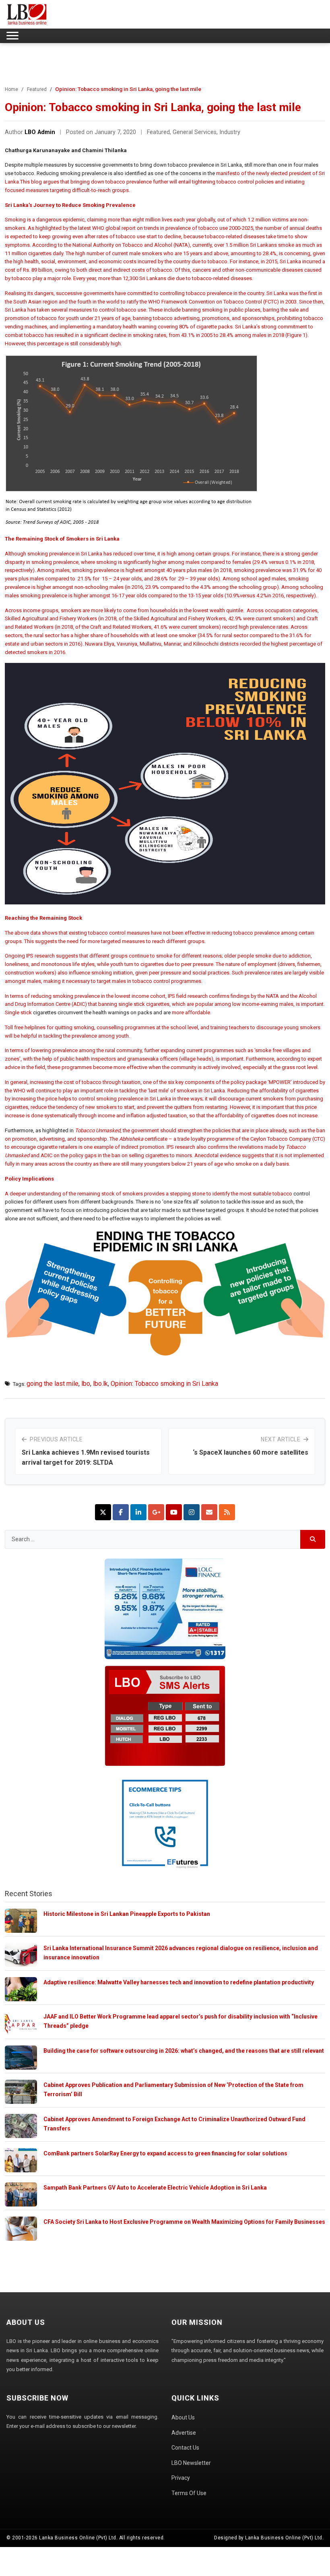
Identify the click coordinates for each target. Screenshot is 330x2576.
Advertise (184, 2433)
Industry (230, 132)
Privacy (181, 2478)
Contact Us (185, 2448)
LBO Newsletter (191, 2463)
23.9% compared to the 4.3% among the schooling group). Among (223, 587)
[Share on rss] (227, 1512)
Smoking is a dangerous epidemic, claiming (56, 220)
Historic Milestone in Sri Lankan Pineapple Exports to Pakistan (127, 1914)
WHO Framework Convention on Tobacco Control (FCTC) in (217, 302)
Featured (37, 89)
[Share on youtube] (174, 1512)
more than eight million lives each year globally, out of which (178, 220)
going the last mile (53, 1384)
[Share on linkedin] (138, 1512)
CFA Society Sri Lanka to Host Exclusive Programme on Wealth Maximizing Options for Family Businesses (184, 2222)
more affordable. (192, 1012)
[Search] (313, 1539)
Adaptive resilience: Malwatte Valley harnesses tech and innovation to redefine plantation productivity (179, 1982)
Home (11, 89)
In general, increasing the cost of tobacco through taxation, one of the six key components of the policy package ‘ (137, 1082)
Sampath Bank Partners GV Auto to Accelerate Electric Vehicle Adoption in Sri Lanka (155, 2188)
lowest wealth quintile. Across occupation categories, (256, 610)
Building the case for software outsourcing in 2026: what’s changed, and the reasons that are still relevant (184, 2051)
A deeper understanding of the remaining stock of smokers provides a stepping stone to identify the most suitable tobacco (149, 1194)
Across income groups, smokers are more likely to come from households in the (99, 610)
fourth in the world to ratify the (113, 302)
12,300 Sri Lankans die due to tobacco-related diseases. (188, 278)
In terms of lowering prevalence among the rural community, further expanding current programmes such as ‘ (130, 1050)
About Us (183, 2417)
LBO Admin (40, 132)
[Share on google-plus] (156, 1512)
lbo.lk (100, 1384)
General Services (195, 132)
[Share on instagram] (192, 1512)
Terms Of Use (189, 2493)
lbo (86, 1384)
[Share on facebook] (121, 1512)
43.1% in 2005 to (200, 335)
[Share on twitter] (103, 1512)
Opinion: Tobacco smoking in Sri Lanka (164, 1384)
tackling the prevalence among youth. (87, 1036)
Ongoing (15, 956)
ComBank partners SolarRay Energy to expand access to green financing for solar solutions (165, 2153)
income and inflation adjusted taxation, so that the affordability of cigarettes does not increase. (208, 1116)
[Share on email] (209, 1512)
